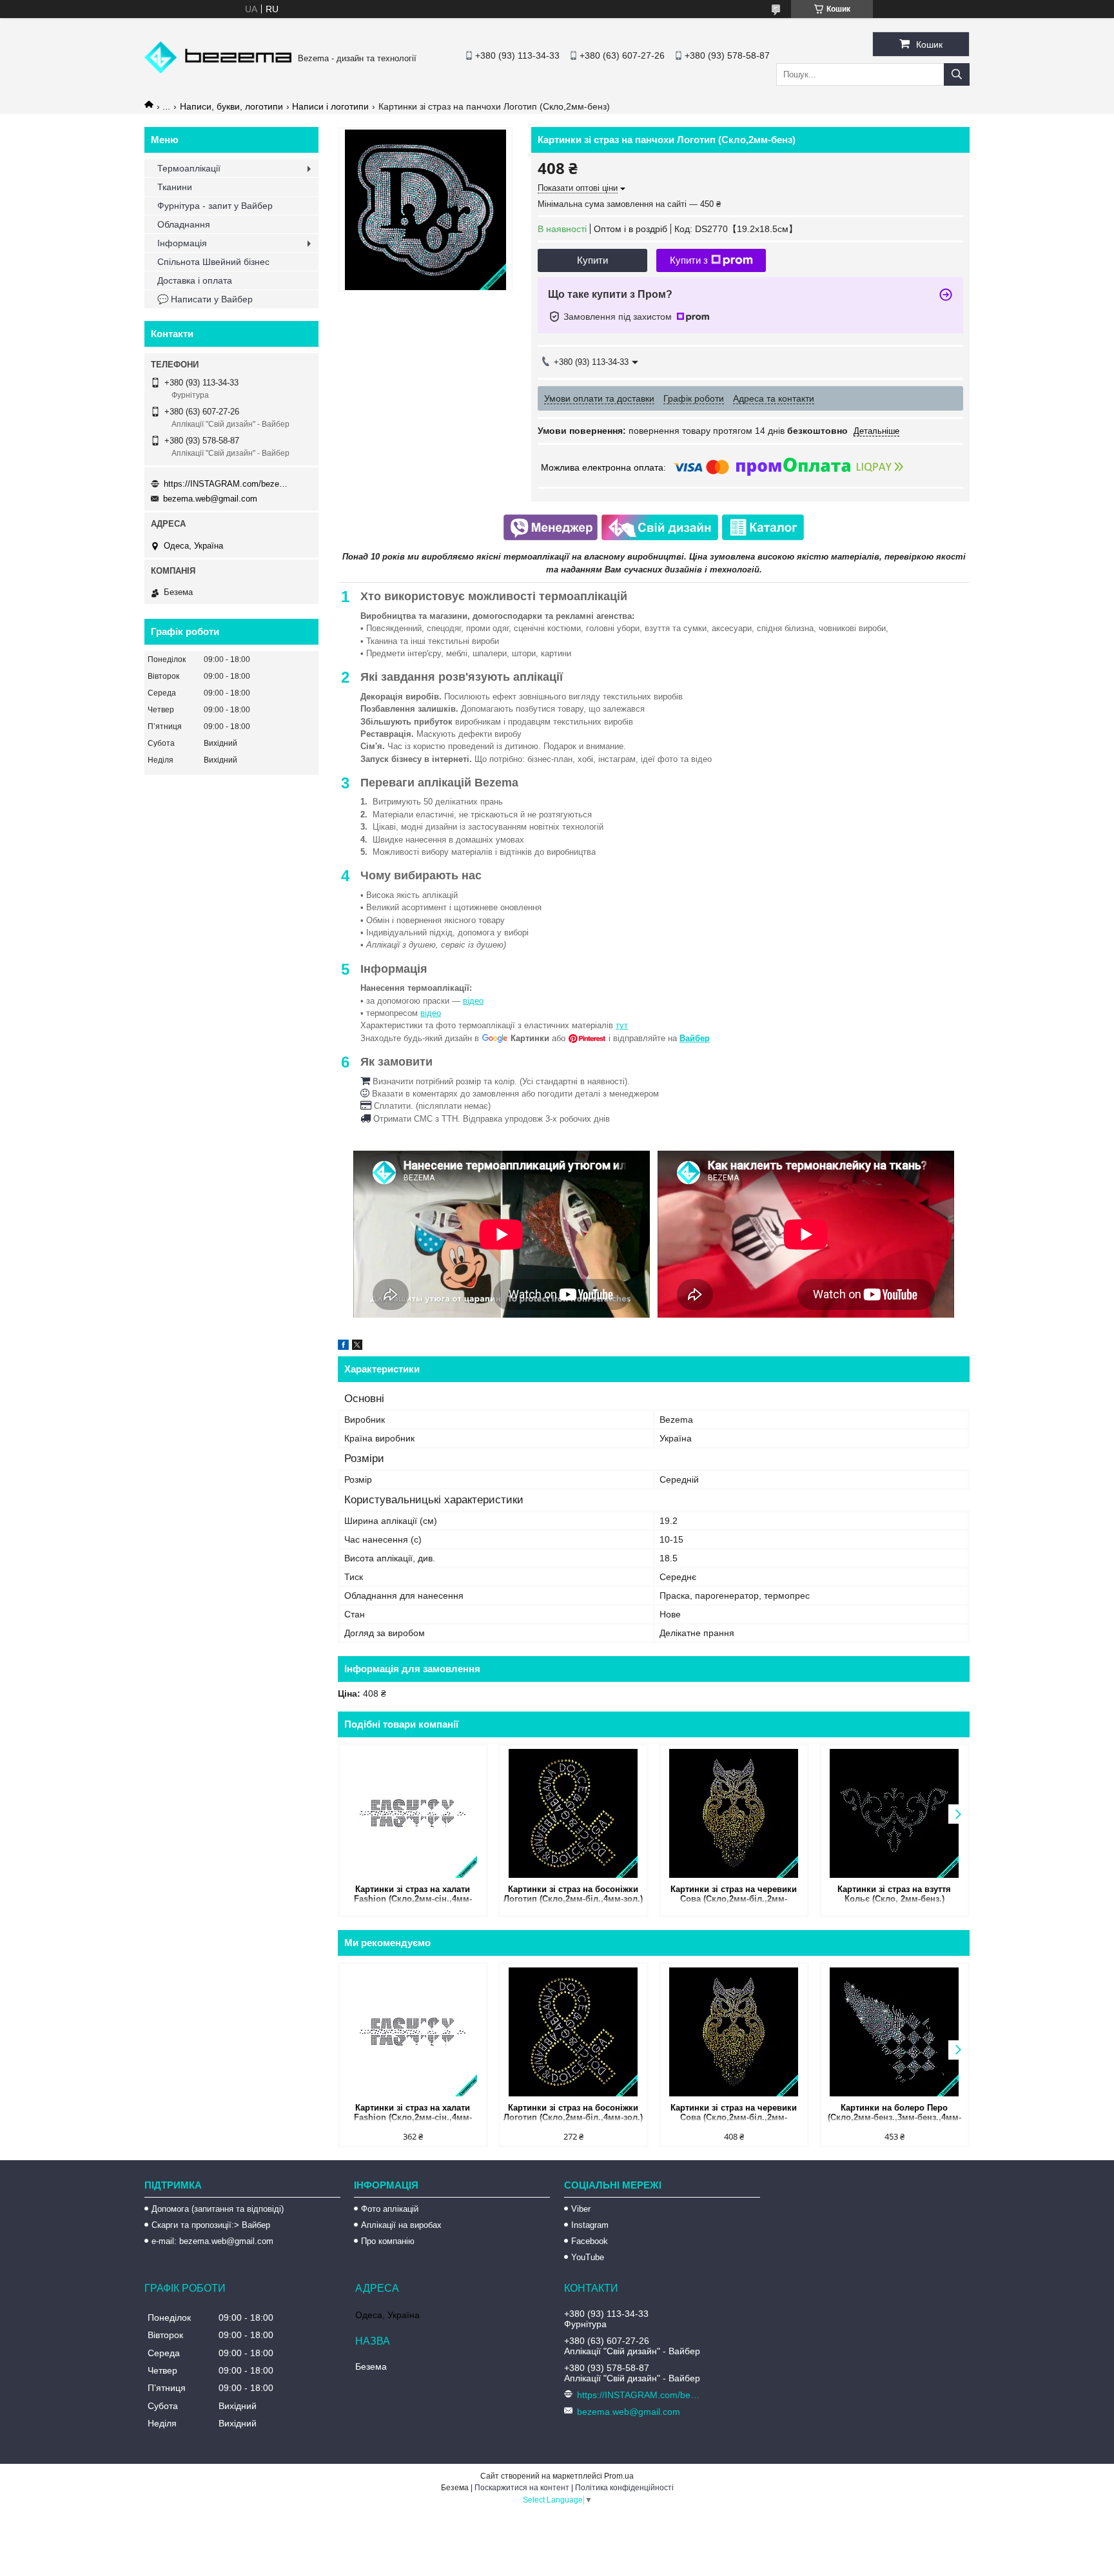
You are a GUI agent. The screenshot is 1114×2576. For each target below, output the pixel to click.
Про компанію (388, 2241)
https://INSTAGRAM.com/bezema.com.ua (228, 484)
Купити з (689, 260)
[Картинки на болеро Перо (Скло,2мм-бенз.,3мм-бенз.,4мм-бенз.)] (894, 2032)
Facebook (590, 2241)
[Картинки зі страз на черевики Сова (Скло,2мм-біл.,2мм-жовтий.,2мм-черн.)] (734, 1813)
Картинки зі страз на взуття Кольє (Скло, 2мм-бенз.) (894, 1894)
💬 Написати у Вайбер (205, 299)
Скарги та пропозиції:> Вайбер (211, 2225)
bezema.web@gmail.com (210, 499)
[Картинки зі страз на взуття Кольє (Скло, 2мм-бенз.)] (894, 1813)
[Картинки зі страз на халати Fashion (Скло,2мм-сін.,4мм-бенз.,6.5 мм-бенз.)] (413, 1813)
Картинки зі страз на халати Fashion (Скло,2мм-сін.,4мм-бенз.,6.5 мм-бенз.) (413, 1895)
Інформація (182, 243)
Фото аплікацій (390, 2209)
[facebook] (343, 1347)
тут (622, 1025)
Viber (581, 2209)
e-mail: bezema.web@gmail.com (212, 2241)
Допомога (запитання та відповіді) (218, 2209)
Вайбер (695, 1038)
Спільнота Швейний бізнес (213, 262)
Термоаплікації (189, 168)
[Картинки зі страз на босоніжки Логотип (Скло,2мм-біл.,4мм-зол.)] (573, 1813)
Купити (592, 260)
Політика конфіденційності (624, 2488)
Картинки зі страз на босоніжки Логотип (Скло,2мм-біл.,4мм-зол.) (573, 1894)
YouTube (588, 2257)
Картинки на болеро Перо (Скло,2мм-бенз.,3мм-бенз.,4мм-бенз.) (894, 2113)
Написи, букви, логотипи (231, 106)
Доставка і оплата (195, 280)
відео (473, 1001)
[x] (357, 1347)
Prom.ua (619, 2476)
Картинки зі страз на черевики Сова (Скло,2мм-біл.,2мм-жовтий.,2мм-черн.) (734, 1895)
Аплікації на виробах (401, 2225)
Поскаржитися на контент (522, 2488)
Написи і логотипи (330, 106)
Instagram (590, 2225)
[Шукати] (957, 74)
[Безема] (218, 70)
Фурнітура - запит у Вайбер (215, 206)
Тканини (175, 187)
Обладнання (184, 224)
